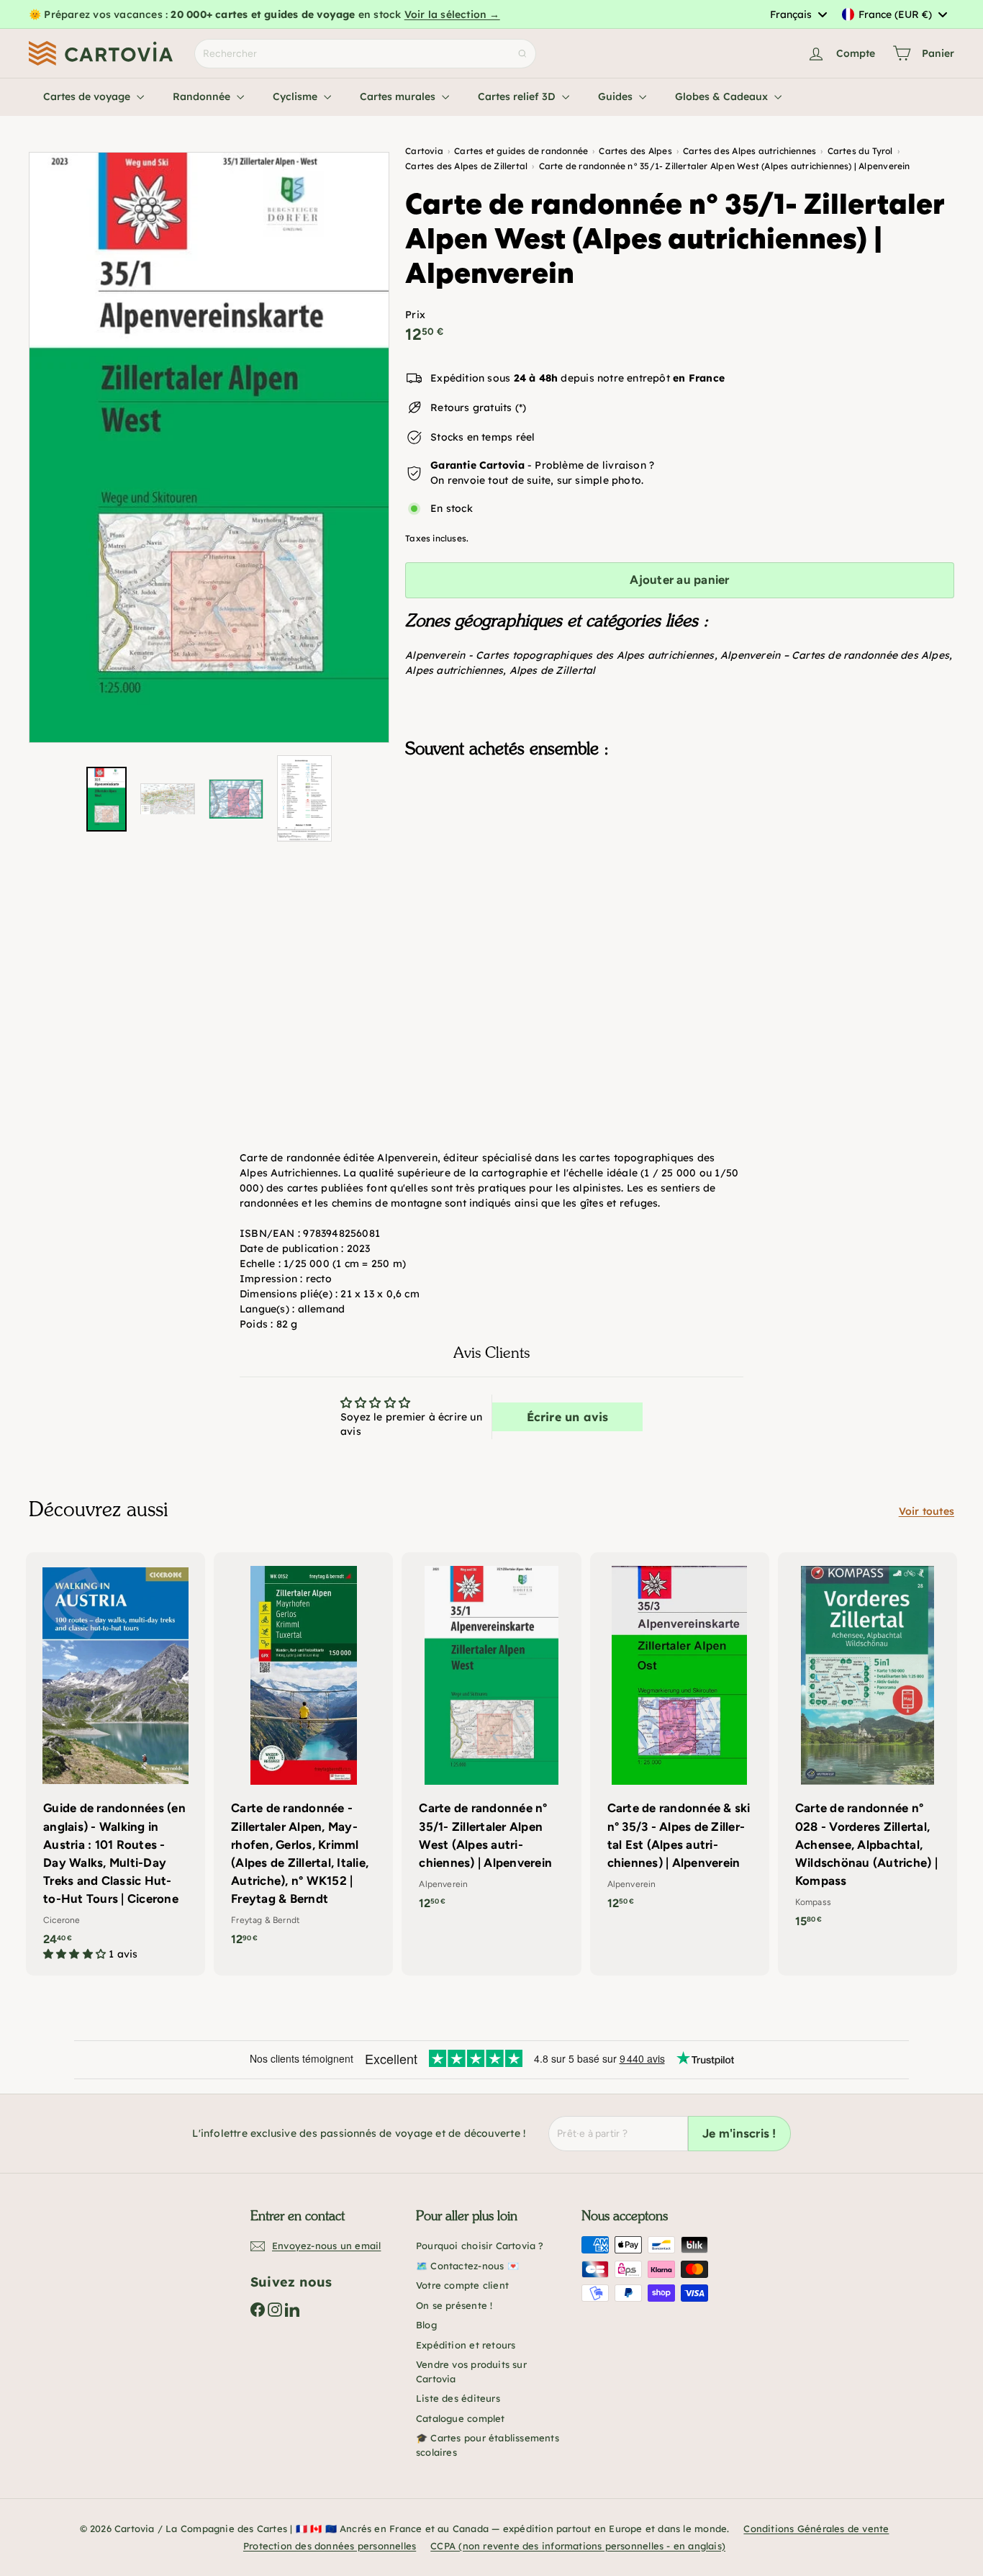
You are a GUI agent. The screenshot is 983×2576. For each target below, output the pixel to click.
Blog (426, 2325)
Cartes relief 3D (518, 96)
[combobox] (798, 14)
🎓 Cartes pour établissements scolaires (488, 2445)
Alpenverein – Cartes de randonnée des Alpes (835, 655)
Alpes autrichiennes (454, 670)
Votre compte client (462, 2285)
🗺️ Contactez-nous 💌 (467, 2266)
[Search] (522, 54)
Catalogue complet (461, 2418)
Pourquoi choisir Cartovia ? (480, 2246)
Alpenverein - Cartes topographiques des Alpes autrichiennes (560, 655)
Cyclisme (296, 96)
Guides (617, 96)
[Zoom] (209, 447)
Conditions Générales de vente (816, 2528)
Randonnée (203, 96)
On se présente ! (454, 2305)
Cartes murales (399, 96)
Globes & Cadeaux (723, 96)
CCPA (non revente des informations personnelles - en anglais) (578, 2546)
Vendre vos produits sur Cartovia (471, 2372)
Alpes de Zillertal (553, 670)
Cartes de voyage (88, 96)
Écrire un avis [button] (568, 1417)
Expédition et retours (466, 2345)
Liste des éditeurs (458, 2398)
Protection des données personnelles (330, 2546)
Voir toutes (927, 1511)
